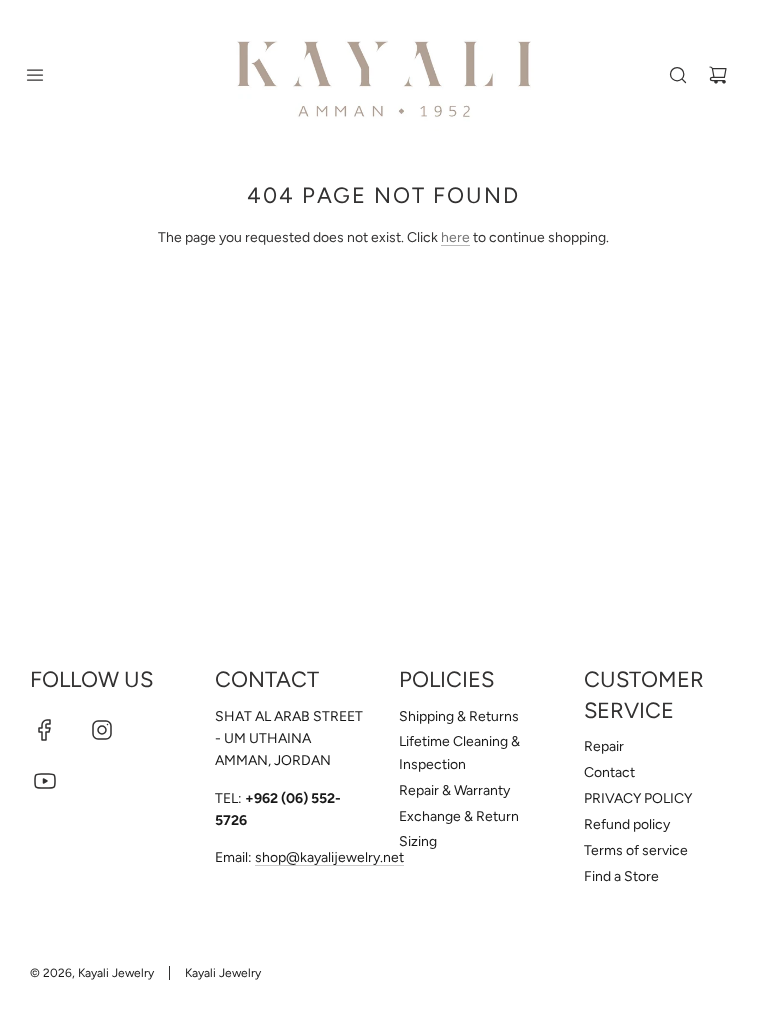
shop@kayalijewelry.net (329, 857)
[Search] (678, 75)
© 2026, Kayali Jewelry (92, 973)
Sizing (418, 841)
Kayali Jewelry (223, 973)
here (455, 237)
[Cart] (718, 75)
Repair (604, 746)
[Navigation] (35, 75)
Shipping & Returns (459, 716)
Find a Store (621, 876)
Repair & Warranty (454, 790)
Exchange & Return (459, 816)
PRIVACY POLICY (638, 798)
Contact (609, 772)
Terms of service (636, 850)
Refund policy (627, 824)
